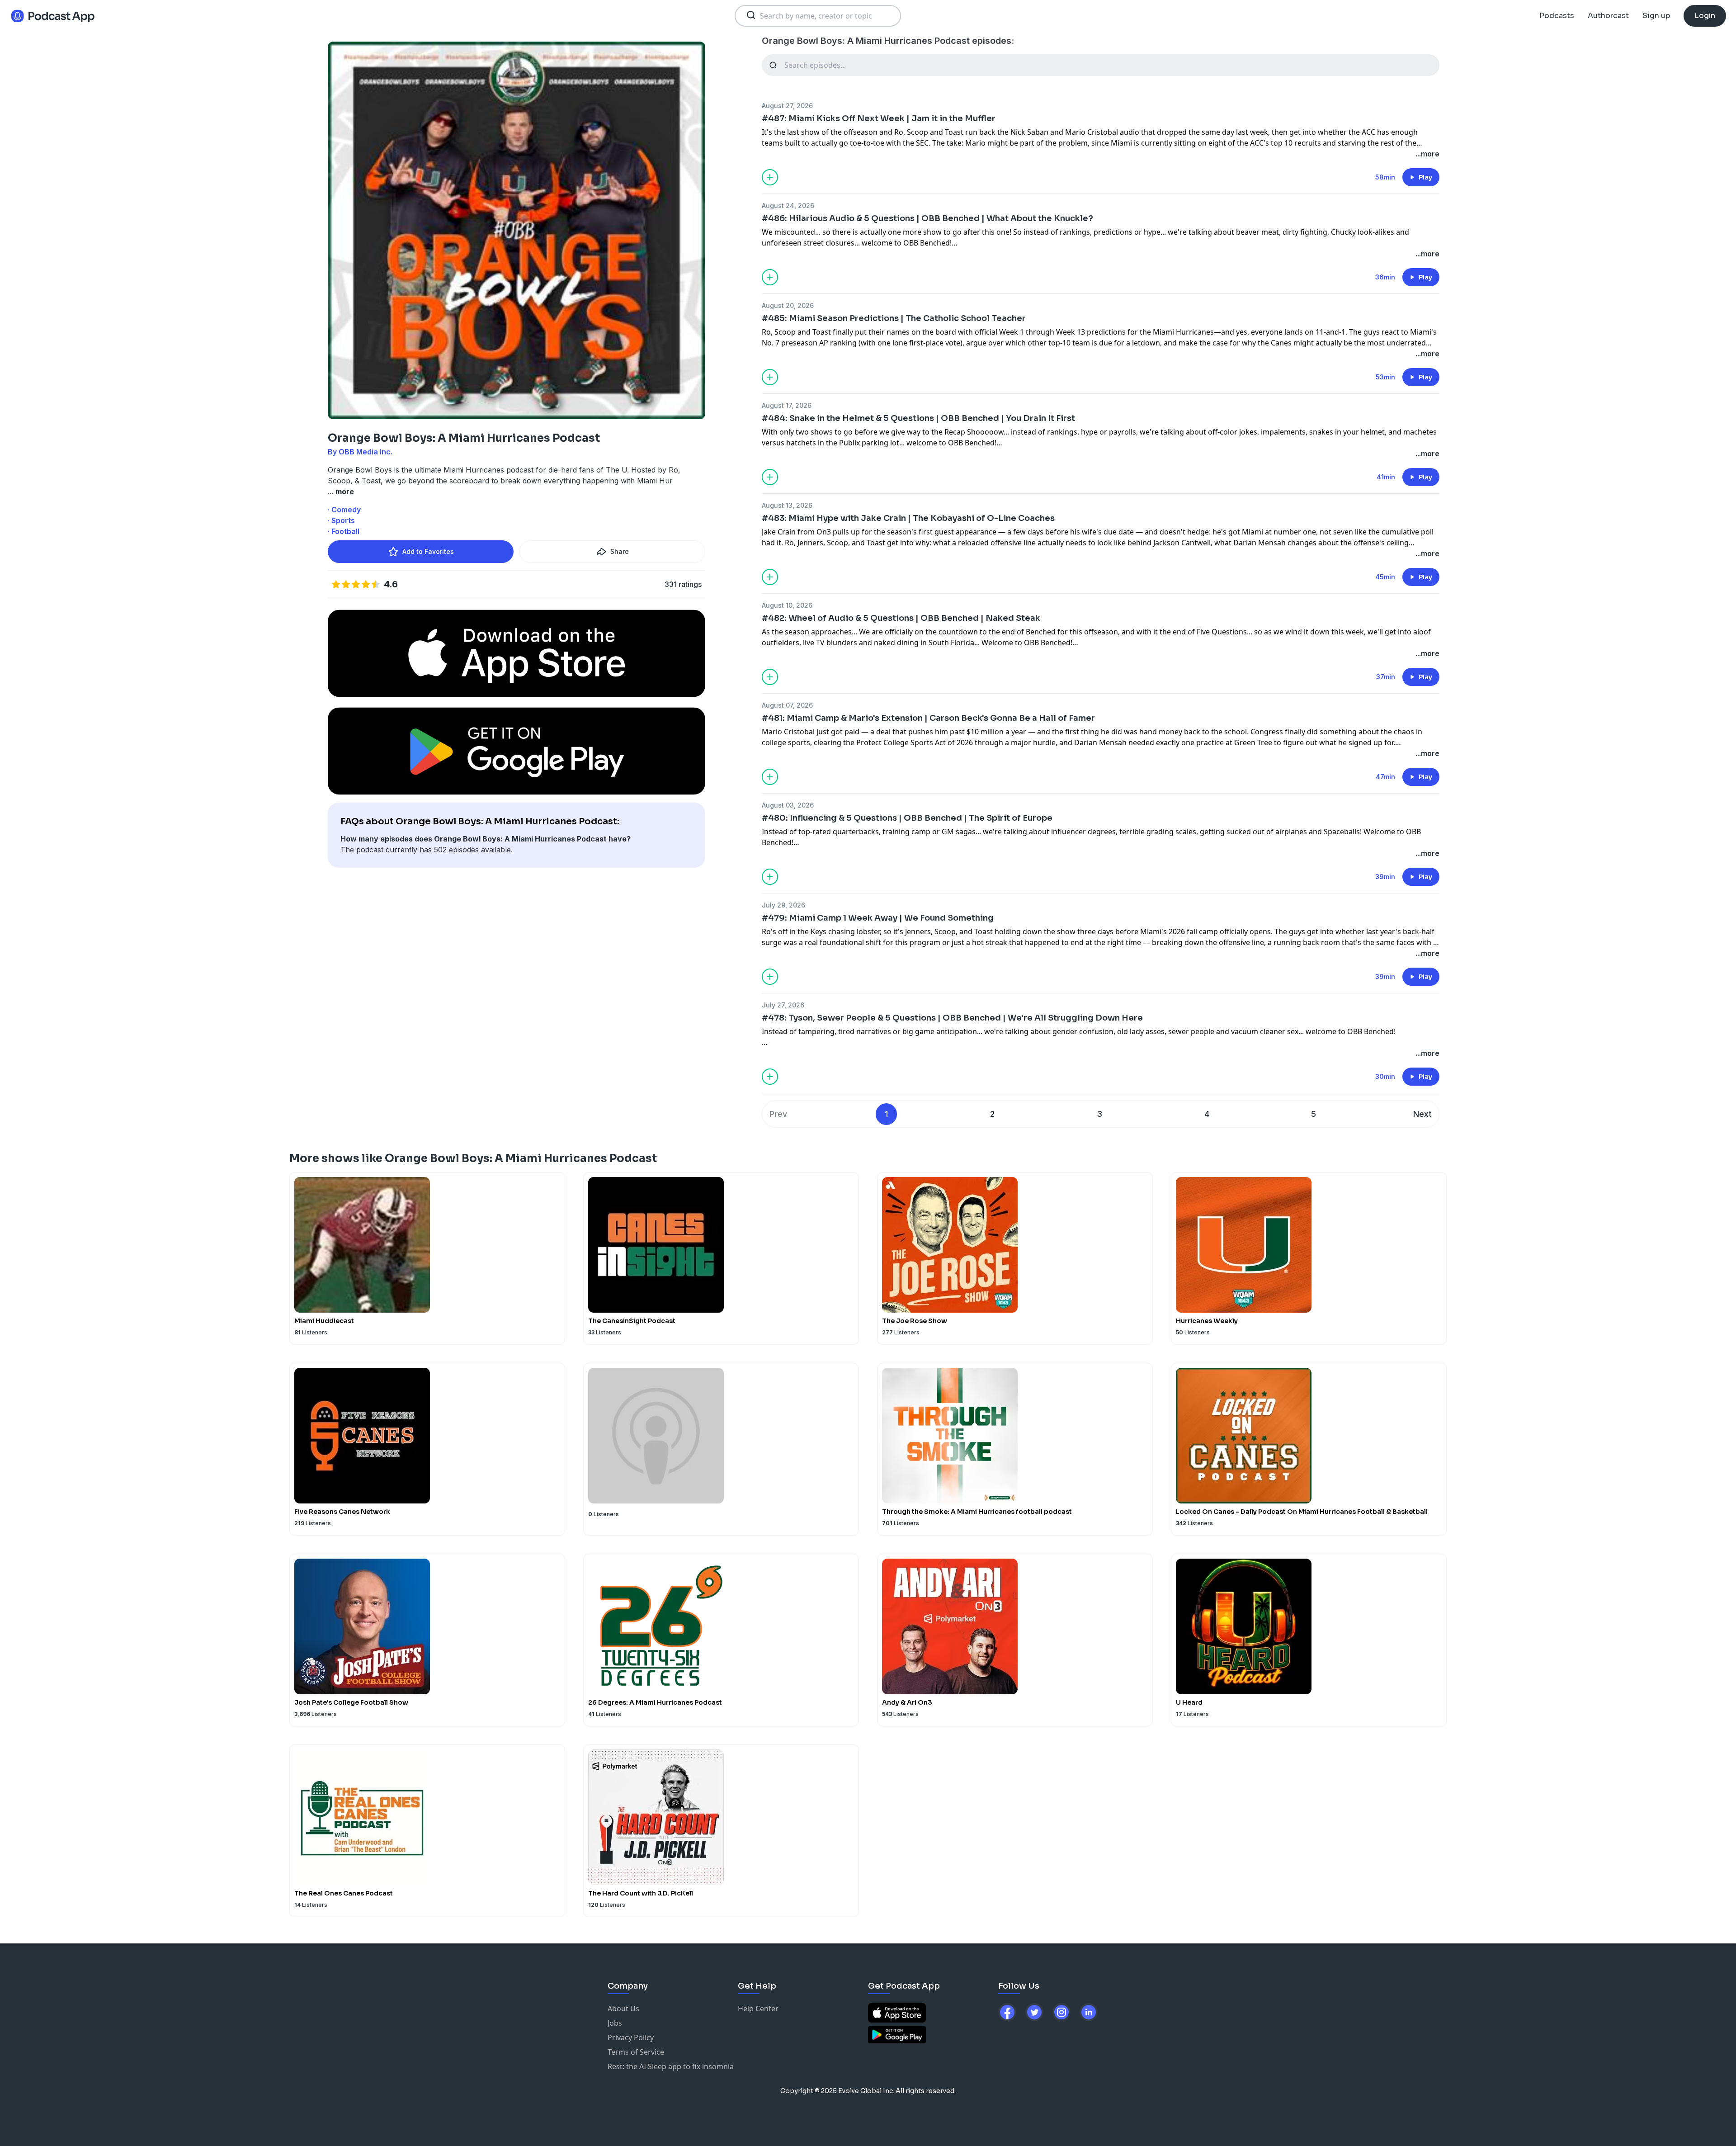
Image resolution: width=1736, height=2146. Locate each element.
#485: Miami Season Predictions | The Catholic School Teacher (894, 318)
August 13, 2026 (787, 505)
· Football (344, 531)
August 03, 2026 (788, 805)
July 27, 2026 (783, 1005)
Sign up (1656, 16)
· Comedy (344, 510)
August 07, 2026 (787, 705)
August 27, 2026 (787, 106)
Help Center (758, 2009)
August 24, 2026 (788, 206)
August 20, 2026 (788, 305)
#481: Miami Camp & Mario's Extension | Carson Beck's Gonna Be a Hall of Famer (928, 718)
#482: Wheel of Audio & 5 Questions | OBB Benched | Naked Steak (901, 618)
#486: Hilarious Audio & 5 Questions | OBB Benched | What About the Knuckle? (927, 218)
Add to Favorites (428, 551)
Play (1425, 177)
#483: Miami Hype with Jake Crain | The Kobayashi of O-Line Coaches (908, 518)
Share (620, 551)
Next (1422, 1114)
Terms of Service (636, 2052)
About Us (623, 2009)
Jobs (615, 2023)
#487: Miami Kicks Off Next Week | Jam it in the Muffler (879, 118)
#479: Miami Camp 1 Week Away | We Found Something (878, 918)
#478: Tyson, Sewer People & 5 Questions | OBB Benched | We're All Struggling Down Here (952, 1018)
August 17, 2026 (787, 405)
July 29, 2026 (783, 905)
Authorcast (1608, 16)
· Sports (341, 520)
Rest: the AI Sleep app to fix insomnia (671, 2066)
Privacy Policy (631, 2037)
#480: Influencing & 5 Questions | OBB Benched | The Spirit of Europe (907, 818)
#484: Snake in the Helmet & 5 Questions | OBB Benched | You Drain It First (918, 418)
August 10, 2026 (787, 605)
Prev (778, 1114)
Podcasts (1557, 16)
